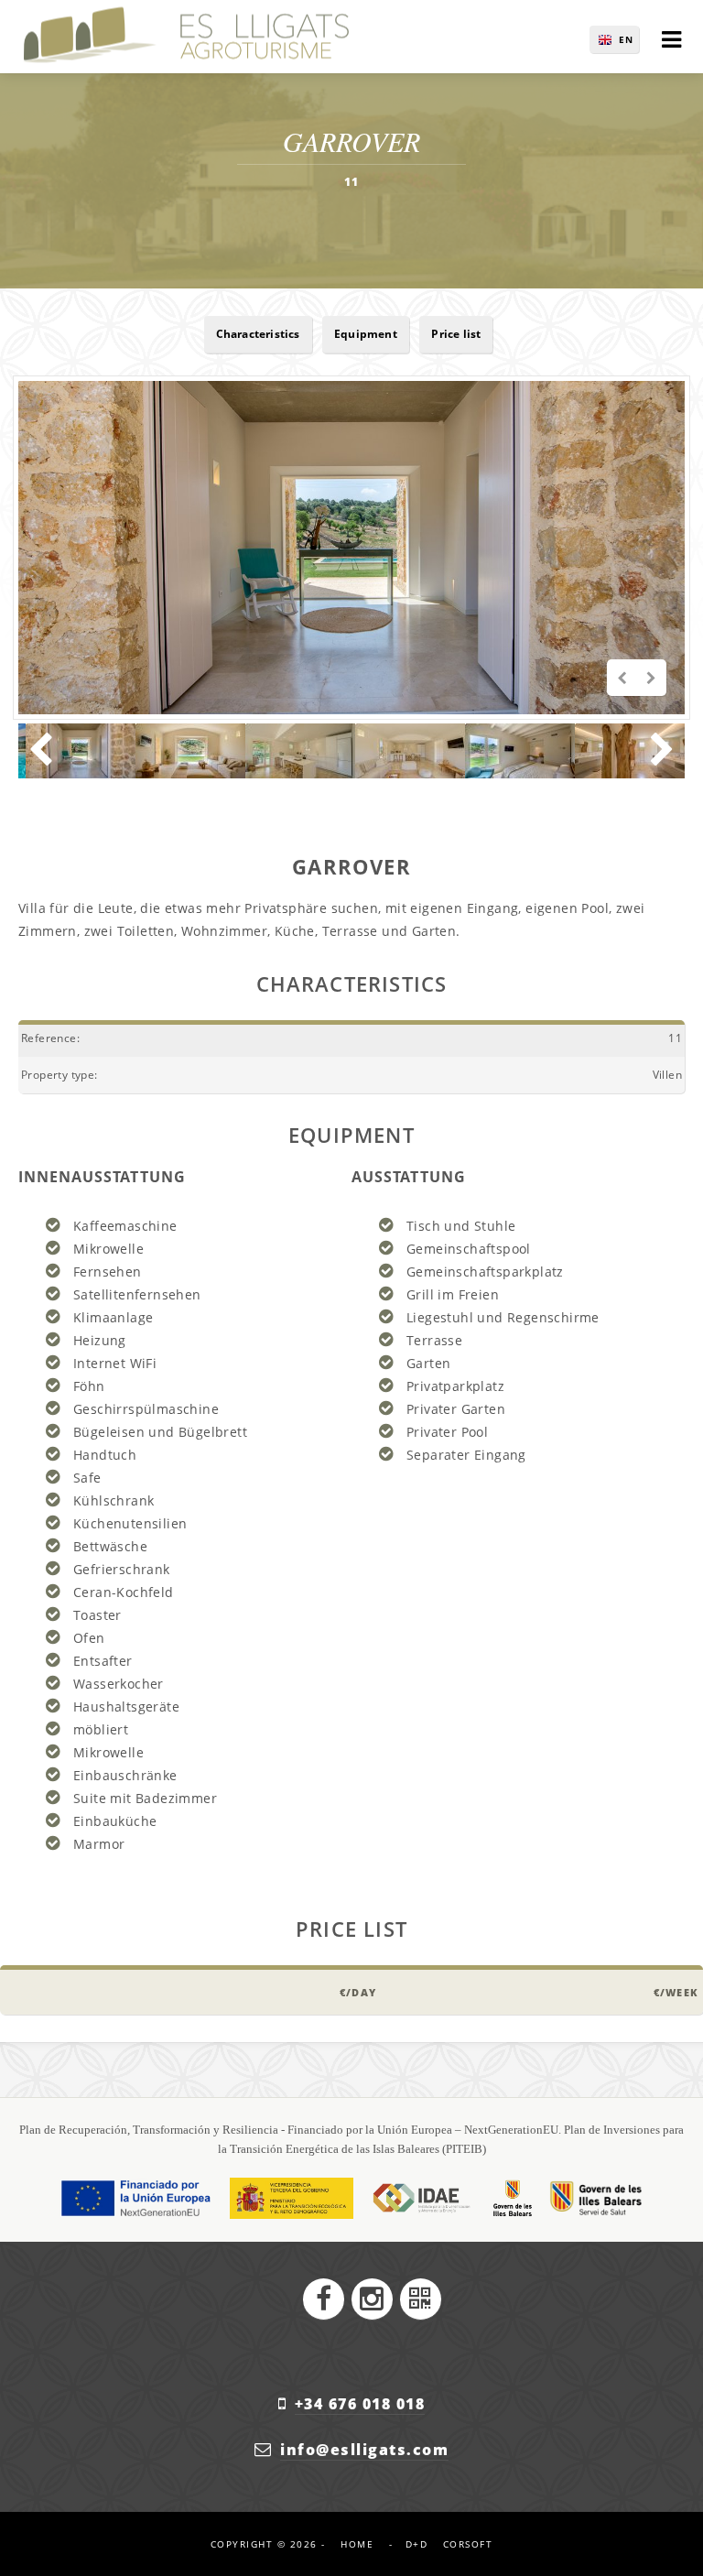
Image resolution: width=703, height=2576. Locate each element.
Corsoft (468, 2544)
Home (357, 2544)
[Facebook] (324, 2299)
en (626, 39)
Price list (456, 334)
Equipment (366, 334)
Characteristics (258, 334)
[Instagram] (372, 2299)
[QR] (421, 2299)
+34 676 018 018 (360, 2404)
